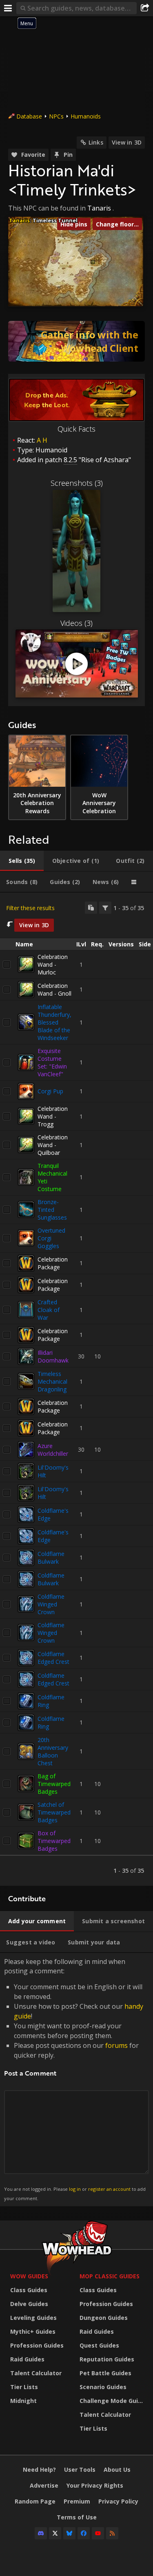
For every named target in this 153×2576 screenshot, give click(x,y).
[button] (93, 262)
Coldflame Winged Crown (51, 1604)
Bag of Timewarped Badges (54, 1784)
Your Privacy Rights (95, 2485)
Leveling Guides (33, 2318)
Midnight (23, 2401)
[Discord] (41, 2533)
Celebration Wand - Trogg (53, 1116)
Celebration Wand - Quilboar (53, 1145)
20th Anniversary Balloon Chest (53, 1751)
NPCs (56, 116)
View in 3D (127, 142)
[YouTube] (98, 2533)
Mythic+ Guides (33, 2331)
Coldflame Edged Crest (53, 1658)
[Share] (145, 8)
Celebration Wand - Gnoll (54, 990)
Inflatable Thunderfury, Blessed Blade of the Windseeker (54, 1022)
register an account (109, 2189)
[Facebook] (84, 2533)
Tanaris (99, 208)
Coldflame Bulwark (51, 1558)
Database (29, 116)
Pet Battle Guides (105, 2373)
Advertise (44, 2485)
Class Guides (29, 2290)
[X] (55, 2533)
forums (116, 2045)
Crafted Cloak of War (49, 1310)
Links (96, 142)
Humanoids (86, 116)
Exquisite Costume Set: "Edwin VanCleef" (52, 1062)
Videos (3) (76, 623)
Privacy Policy (118, 2501)
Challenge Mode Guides (112, 2401)
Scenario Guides (103, 2387)
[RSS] (112, 2533)
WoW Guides (29, 2276)
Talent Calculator (36, 2373)
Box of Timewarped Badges (54, 1841)
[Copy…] (91, 908)
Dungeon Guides (104, 2318)
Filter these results (30, 908)
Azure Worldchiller (53, 1450)
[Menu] (8, 8)
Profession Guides (37, 2345)
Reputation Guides (107, 2359)
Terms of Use (77, 2517)
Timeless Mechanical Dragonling (52, 1381)
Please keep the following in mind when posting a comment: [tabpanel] (75, 2079)
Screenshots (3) (77, 483)
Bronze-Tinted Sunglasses (52, 1210)
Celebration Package (53, 1263)
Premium (77, 2501)
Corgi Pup (50, 1091)
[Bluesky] (69, 2533)
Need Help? (39, 2470)
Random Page (35, 2501)
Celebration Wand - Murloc (53, 964)
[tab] (22, 861)
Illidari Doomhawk (53, 1356)
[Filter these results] (105, 908)
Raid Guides (27, 2359)
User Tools (80, 2470)
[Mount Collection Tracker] (76, 341)
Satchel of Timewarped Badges (54, 1812)
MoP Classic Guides (110, 2276)
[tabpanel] (76, 1389)
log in (75, 2189)
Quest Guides (99, 2345)
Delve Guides (29, 2304)
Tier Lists (24, 2387)
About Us (117, 2470)
